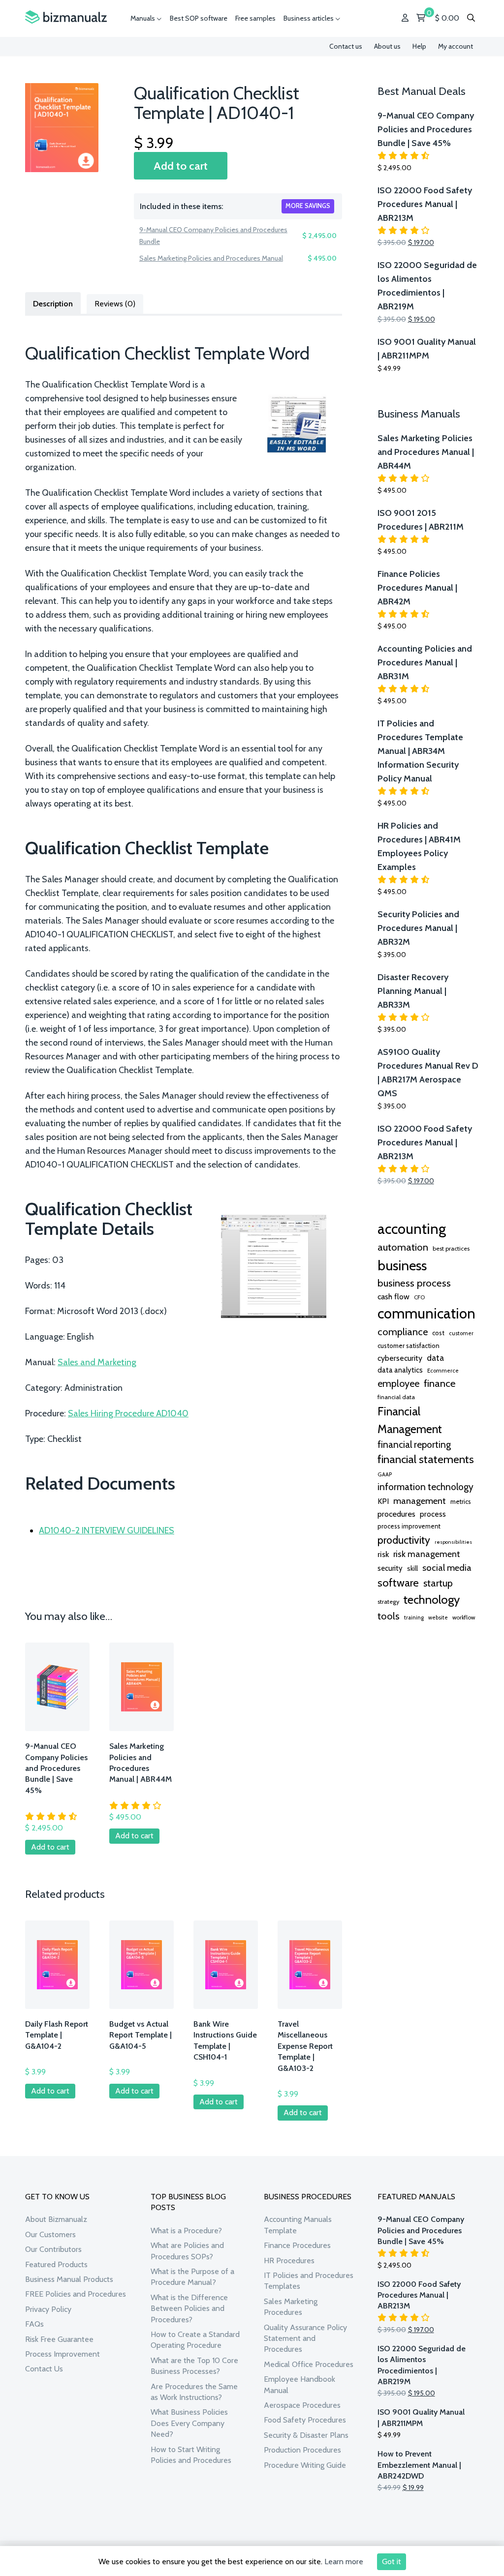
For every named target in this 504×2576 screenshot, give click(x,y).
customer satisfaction (409, 1346)
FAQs (34, 2324)
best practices (451, 1248)
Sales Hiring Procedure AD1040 (128, 1413)
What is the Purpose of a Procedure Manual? (192, 2277)
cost (438, 1333)
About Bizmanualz (56, 2219)
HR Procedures (289, 2261)
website (438, 1617)
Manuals (143, 18)
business (402, 1265)
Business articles (309, 18)
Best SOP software (199, 18)
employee (398, 1383)
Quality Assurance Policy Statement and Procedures (305, 2338)
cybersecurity (400, 1358)
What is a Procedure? (186, 2231)
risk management (427, 1554)
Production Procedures (302, 2450)
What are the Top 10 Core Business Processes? (194, 2366)
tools (389, 1616)
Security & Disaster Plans (306, 2435)
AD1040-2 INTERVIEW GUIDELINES (107, 1530)
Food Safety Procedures (305, 2420)
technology (432, 1599)
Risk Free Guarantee (59, 2339)
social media (447, 1568)
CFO (419, 1297)
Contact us (346, 46)
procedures (396, 1514)
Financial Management (410, 1420)
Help (419, 46)
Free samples (255, 18)
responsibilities (453, 1542)
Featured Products (56, 2264)
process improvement (409, 1526)
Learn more (344, 2561)
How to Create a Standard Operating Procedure (195, 2340)
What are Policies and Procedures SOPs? (187, 2251)
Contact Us (44, 2369)
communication (426, 1313)
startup (438, 1583)
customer (461, 1333)
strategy (388, 1602)
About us (387, 46)
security (390, 1568)
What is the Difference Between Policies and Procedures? (189, 2308)
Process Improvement (63, 2354)
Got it (392, 2561)
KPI (383, 1501)
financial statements (426, 1459)
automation (403, 1247)
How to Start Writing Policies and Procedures (191, 2455)
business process (414, 1283)
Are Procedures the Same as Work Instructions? (194, 2392)
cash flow (394, 1296)
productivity (404, 1540)
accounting (412, 1229)
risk (383, 1554)
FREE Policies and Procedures (76, 2294)
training (414, 1617)
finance (440, 1383)
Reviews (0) (115, 304)
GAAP (385, 1474)
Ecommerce (443, 1371)
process (433, 1514)
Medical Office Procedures (309, 2364)
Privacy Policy (48, 2309)
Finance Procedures (297, 2245)
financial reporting (414, 1444)
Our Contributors (53, 2249)
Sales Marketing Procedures (291, 2307)
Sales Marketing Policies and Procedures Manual (211, 258)
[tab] (53, 303)
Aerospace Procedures (302, 2405)
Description (53, 304)
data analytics (400, 1370)
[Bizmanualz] (66, 17)
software (398, 1583)
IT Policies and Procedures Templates (309, 2281)
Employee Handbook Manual (299, 2384)
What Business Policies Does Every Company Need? (189, 2423)
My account (456, 46)
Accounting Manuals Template (298, 2225)
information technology (425, 1487)
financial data (396, 1397)
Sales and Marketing (97, 1362)
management (420, 1501)
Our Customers (50, 2234)
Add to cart (181, 166)
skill (412, 1568)
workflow (464, 1617)
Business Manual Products (69, 2279)
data (435, 1358)
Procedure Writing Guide (305, 2465)
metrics (461, 1502)
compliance (403, 1332)
